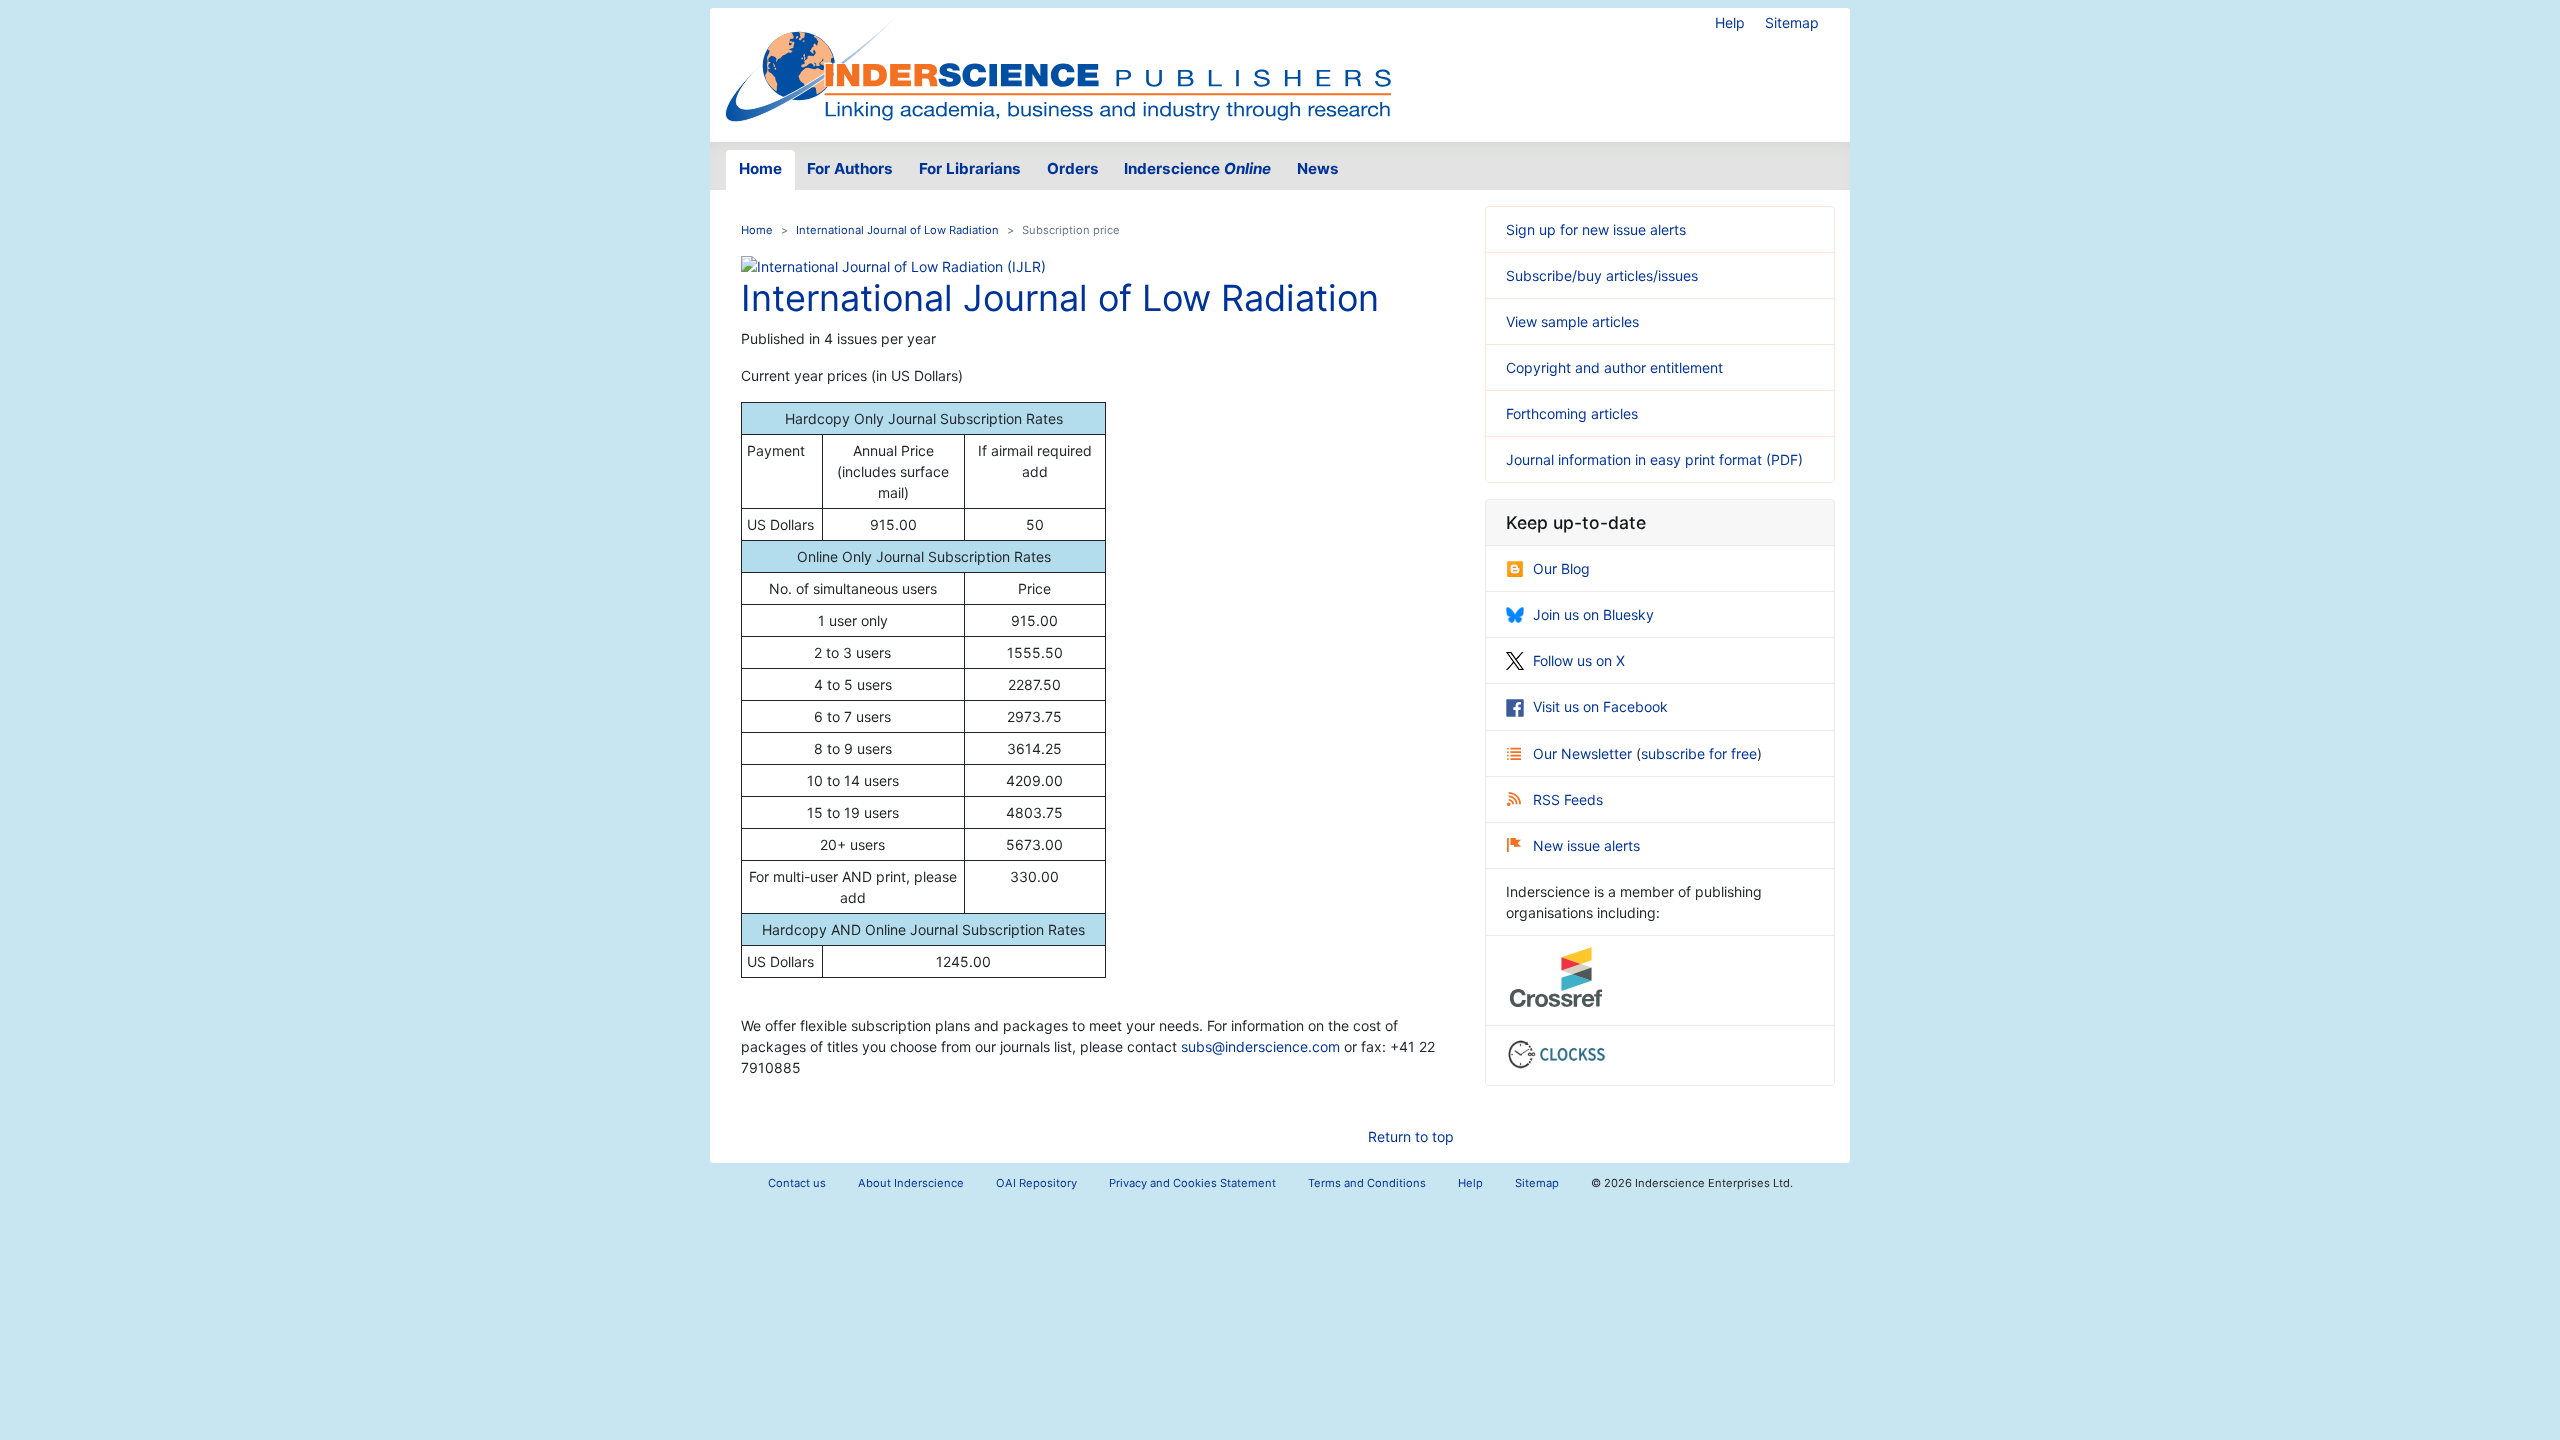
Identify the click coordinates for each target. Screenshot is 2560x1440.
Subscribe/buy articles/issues (1602, 275)
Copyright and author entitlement (1614, 367)
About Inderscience (911, 1183)
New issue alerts (1586, 845)
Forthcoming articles (1572, 413)
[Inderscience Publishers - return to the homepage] (1058, 67)
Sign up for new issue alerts (1596, 229)
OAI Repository (1036, 1183)
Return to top (1411, 1136)
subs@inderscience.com (1260, 1046)
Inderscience (1197, 168)
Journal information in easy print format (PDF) (1654, 459)
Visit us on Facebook (1600, 706)
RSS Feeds (1568, 799)
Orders (1073, 168)
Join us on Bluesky (1593, 614)
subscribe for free (1699, 753)
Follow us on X (1579, 660)
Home (760, 168)
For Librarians (970, 168)
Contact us (797, 1183)
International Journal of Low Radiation (897, 230)
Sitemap (1792, 22)
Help (1730, 22)
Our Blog (1561, 568)
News (1318, 168)
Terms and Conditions (1367, 1183)
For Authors (850, 168)
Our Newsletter (1584, 753)
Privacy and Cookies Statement (1192, 1183)
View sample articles (1572, 321)
